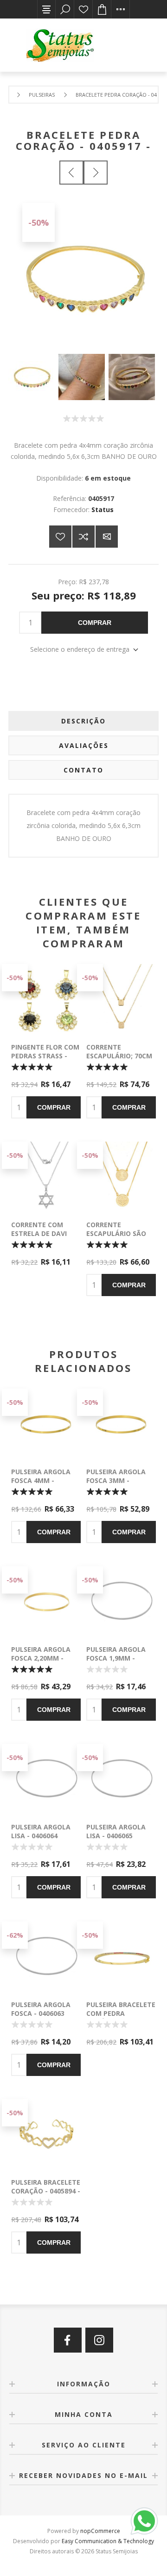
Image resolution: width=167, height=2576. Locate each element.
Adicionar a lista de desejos (60, 537)
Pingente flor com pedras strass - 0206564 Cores (45, 1056)
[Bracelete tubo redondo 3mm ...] (96, 173)
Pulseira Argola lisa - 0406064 (41, 1831)
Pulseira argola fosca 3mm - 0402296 (116, 1480)
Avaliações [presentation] (84, 745)
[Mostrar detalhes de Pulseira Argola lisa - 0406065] (121, 1779)
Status (103, 510)
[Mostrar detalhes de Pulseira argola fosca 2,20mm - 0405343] (46, 1601)
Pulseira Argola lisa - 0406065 (116, 1831)
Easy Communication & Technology (108, 2541)
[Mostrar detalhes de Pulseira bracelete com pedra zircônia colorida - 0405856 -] (121, 1956)
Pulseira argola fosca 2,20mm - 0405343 (41, 1658)
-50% (39, 222)
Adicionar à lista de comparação (83, 537)
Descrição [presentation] (83, 721)
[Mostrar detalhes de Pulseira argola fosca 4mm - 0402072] (46, 1423)
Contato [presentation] (83, 770)
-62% (15, 1935)
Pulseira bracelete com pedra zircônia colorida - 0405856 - (121, 2018)
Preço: (67, 582)
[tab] (83, 721)
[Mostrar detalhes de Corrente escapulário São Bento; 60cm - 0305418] (121, 1176)
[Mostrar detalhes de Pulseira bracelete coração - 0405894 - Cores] (46, 2134)
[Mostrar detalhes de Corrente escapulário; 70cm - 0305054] (121, 999)
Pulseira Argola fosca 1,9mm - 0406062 (116, 1658)
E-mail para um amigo (107, 537)
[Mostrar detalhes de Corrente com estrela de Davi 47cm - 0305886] (46, 1176)
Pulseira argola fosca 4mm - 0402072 (41, 1480)
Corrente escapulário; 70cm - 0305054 (119, 1056)
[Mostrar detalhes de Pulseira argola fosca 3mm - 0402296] (121, 1423)
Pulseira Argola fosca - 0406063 (41, 2009)
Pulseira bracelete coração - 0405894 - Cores (46, 2191)
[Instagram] (99, 2340)
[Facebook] (68, 2340)
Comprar (95, 623)
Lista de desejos (83, 9)
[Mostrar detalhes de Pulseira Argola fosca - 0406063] (46, 1956)
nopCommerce (100, 2531)
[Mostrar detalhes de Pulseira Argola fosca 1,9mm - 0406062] (121, 1601)
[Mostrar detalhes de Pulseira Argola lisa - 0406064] (46, 1779)
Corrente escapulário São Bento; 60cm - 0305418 (116, 1238)
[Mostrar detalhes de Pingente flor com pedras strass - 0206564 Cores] (46, 999)
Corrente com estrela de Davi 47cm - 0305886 (39, 1233)
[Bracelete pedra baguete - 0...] (71, 173)
